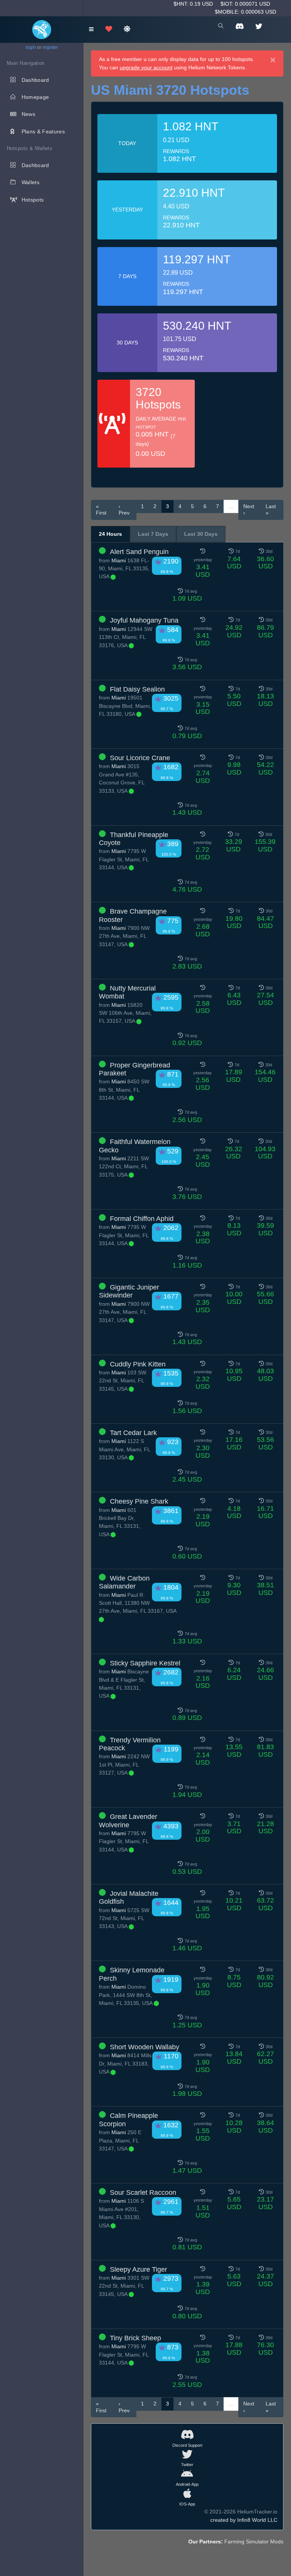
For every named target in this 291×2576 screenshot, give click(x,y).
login (31, 47)
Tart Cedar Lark (133, 1433)
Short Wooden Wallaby (145, 2047)
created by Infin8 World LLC (244, 2520)
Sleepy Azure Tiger (138, 2269)
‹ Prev (124, 510)
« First (101, 510)
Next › (249, 510)
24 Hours (110, 534)
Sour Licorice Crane (140, 758)
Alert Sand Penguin (139, 552)
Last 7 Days (153, 534)
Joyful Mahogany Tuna (144, 620)
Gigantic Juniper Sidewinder (129, 1291)
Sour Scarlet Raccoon (143, 2193)
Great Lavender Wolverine (128, 1821)
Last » (271, 510)
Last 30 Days (201, 534)
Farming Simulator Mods (254, 2542)
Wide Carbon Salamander (124, 1582)
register (50, 47)
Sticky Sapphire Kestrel (145, 1663)
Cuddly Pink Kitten (138, 1364)
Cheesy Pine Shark (139, 1501)
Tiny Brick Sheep (135, 2338)
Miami (119, 560)
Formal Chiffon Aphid (142, 1219)
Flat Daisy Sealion (137, 689)
